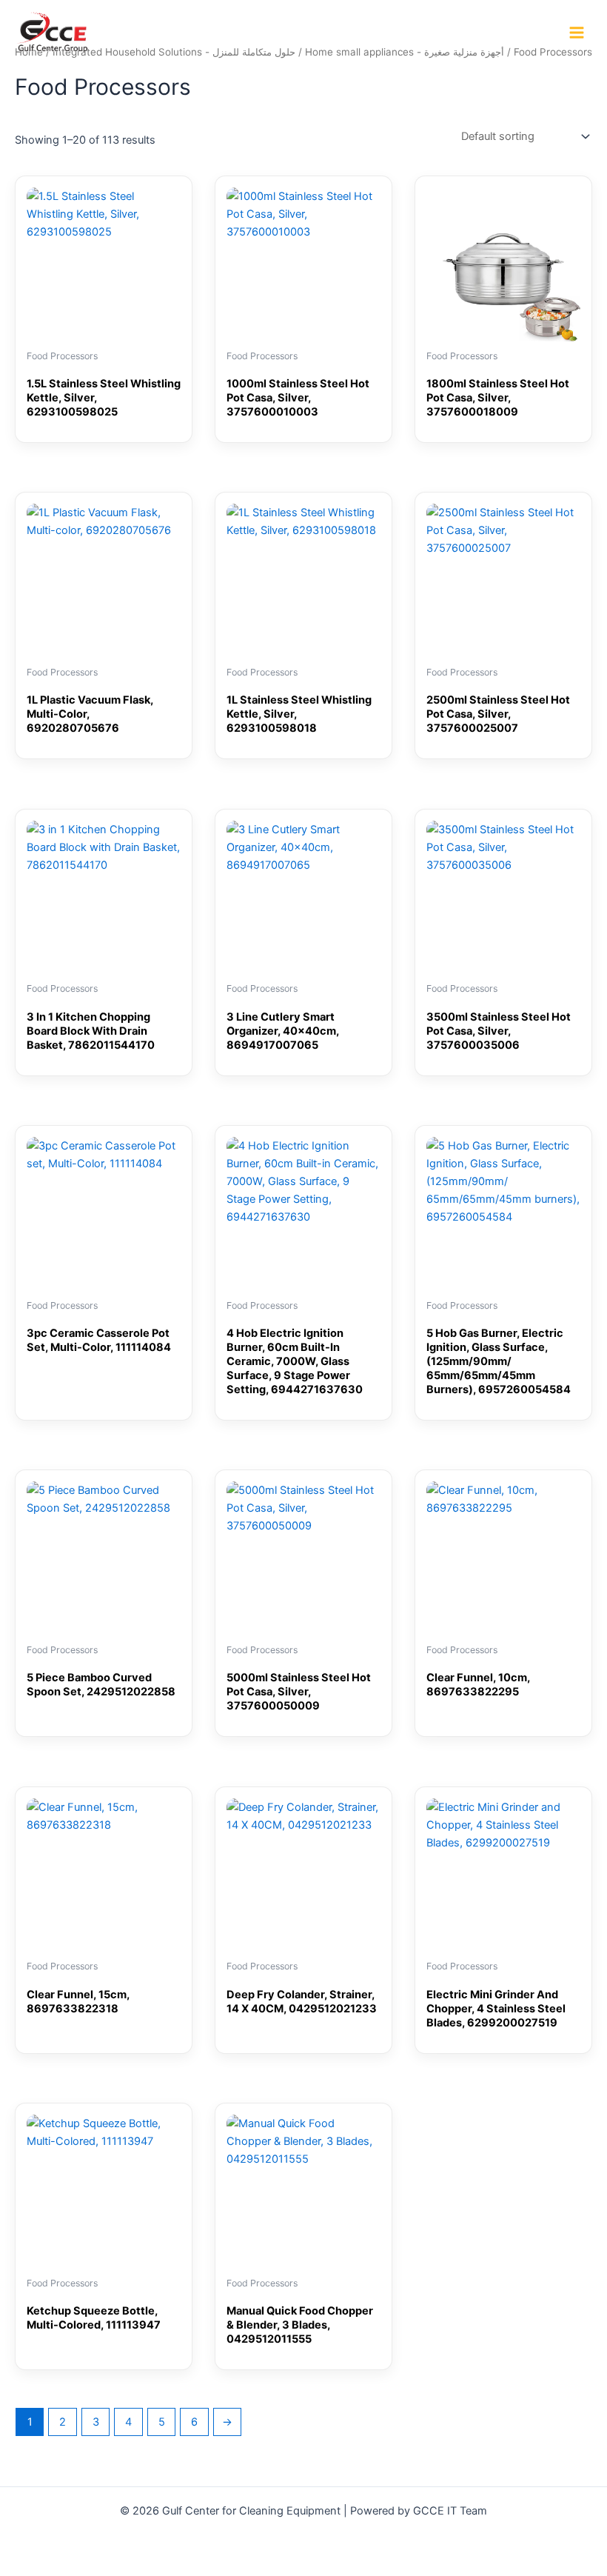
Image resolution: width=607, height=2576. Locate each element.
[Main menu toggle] (577, 33)
